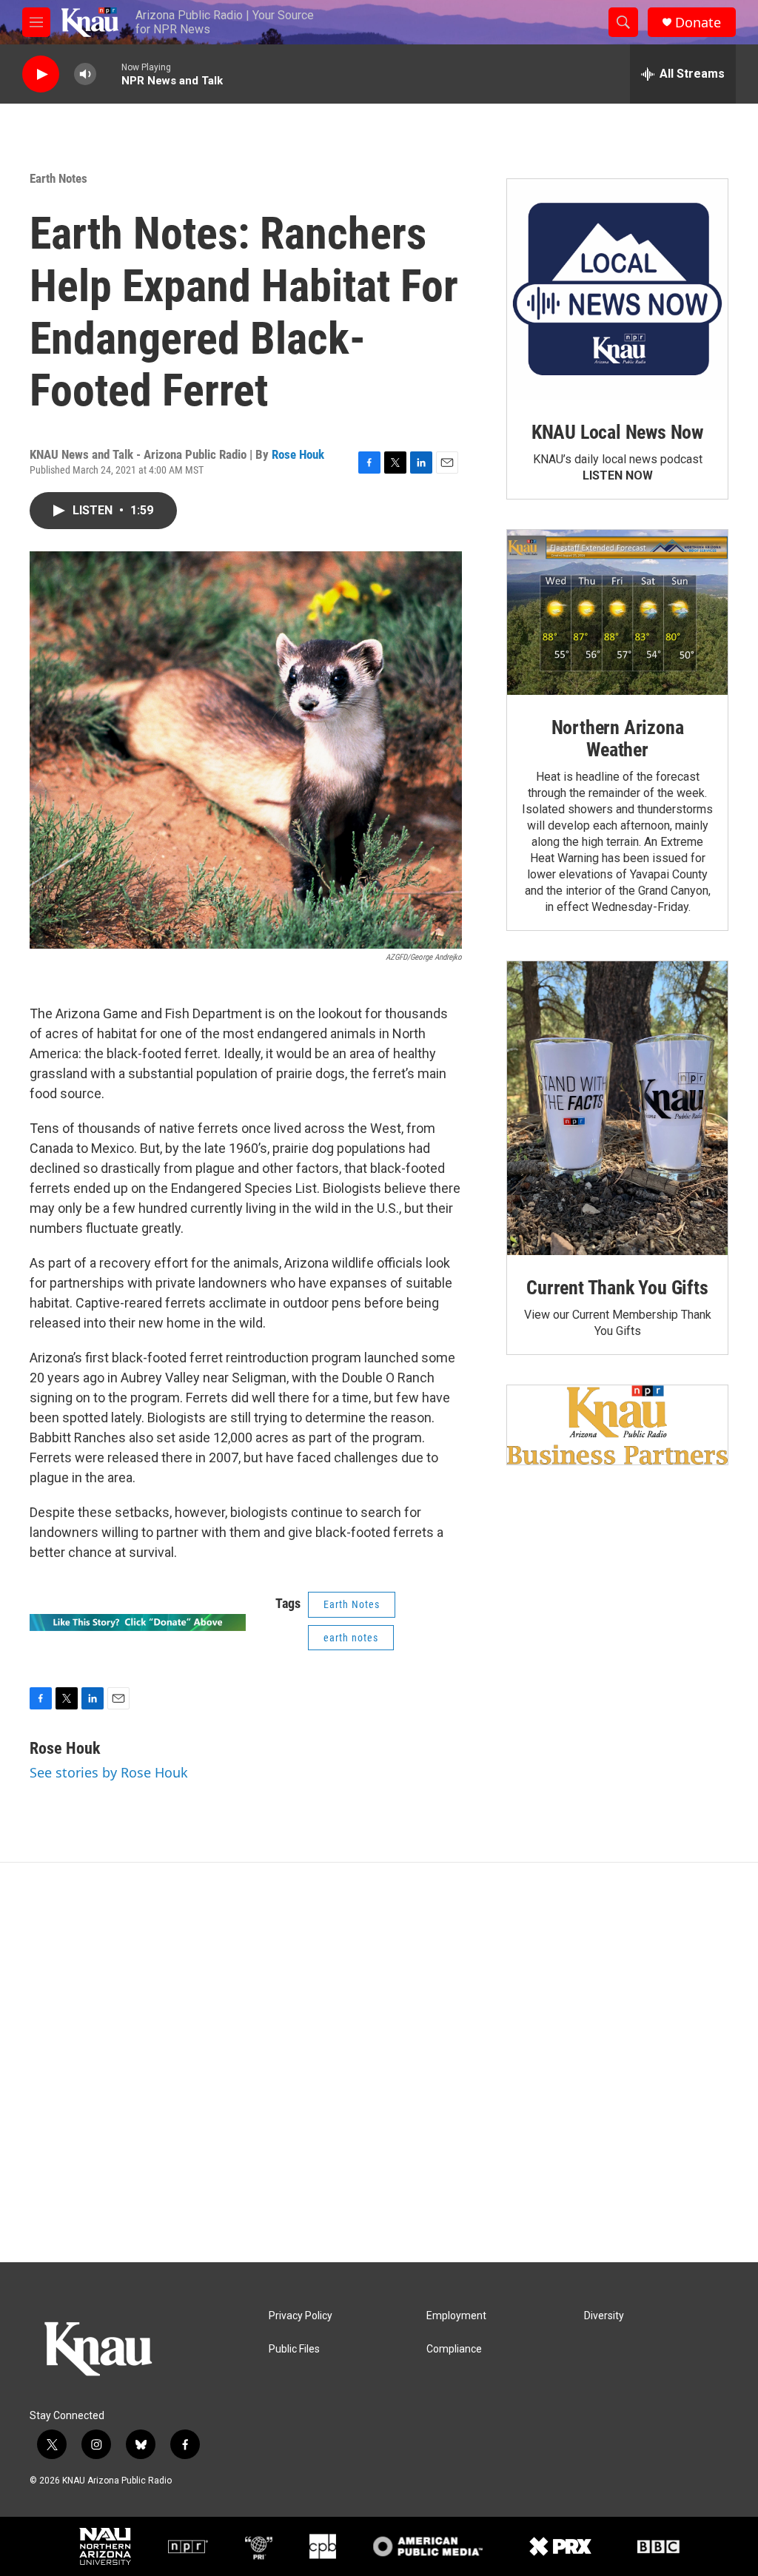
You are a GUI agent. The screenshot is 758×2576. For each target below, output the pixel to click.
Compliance (454, 2349)
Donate (698, 23)
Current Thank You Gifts (617, 1288)
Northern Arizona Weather (618, 739)
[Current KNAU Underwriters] (617, 1425)
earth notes (351, 1638)
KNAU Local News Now (617, 432)
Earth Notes (58, 178)
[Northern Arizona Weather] (617, 613)
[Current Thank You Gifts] (617, 1108)
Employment (456, 2316)
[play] (41, 74)
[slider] (109, 74)
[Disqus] (379, 2062)
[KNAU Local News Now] (617, 289)
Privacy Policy (301, 2316)
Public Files (294, 2349)
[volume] (85, 74)
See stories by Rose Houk (109, 1772)
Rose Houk (298, 454)
